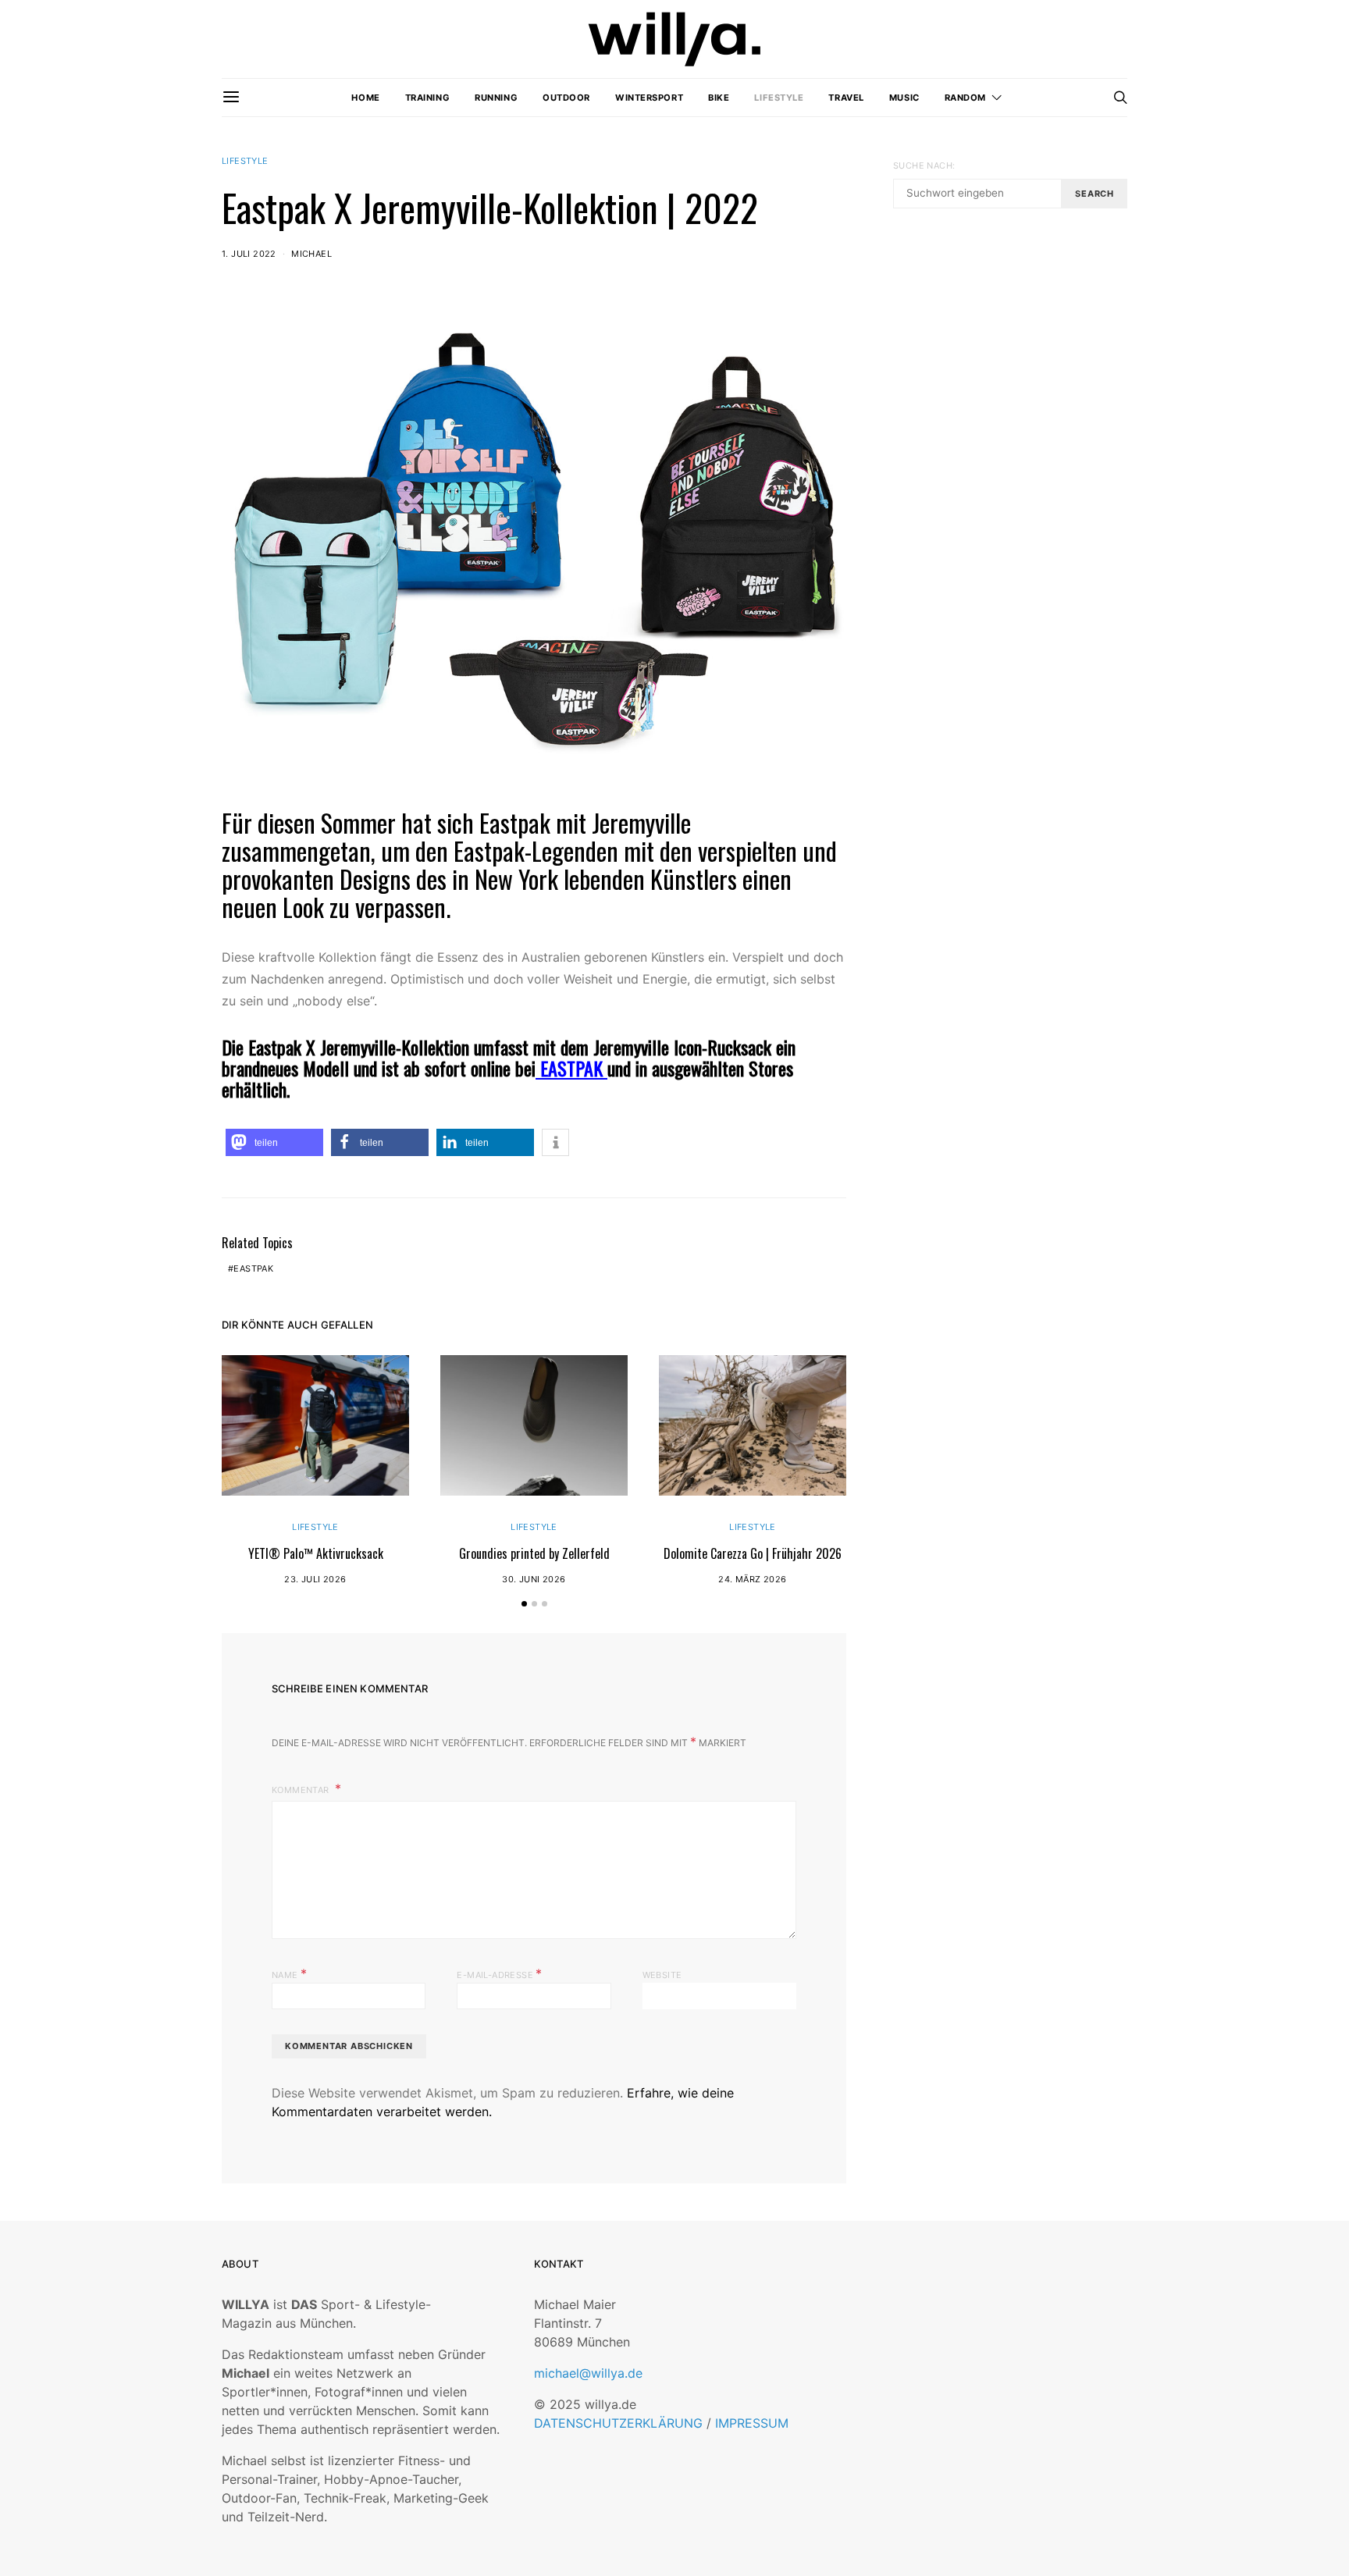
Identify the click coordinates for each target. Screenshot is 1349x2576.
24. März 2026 (752, 1579)
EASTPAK (569, 1068)
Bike (719, 98)
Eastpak (253, 1268)
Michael (311, 254)
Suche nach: (924, 165)
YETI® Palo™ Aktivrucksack (316, 1553)
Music (904, 98)
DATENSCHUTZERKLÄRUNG (618, 2423)
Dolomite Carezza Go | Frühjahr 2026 (753, 1553)
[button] (274, 1142)
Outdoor (566, 98)
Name (289, 1973)
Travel (846, 98)
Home (365, 98)
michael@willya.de (588, 2373)
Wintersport (649, 98)
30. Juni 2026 (534, 1579)
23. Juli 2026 (315, 1579)
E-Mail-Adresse (499, 1973)
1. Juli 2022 (249, 254)
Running (496, 98)
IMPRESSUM (752, 2423)
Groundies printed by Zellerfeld (534, 1553)
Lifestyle (779, 98)
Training (427, 98)
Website (662, 1975)
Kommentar (302, 1790)
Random (965, 98)
